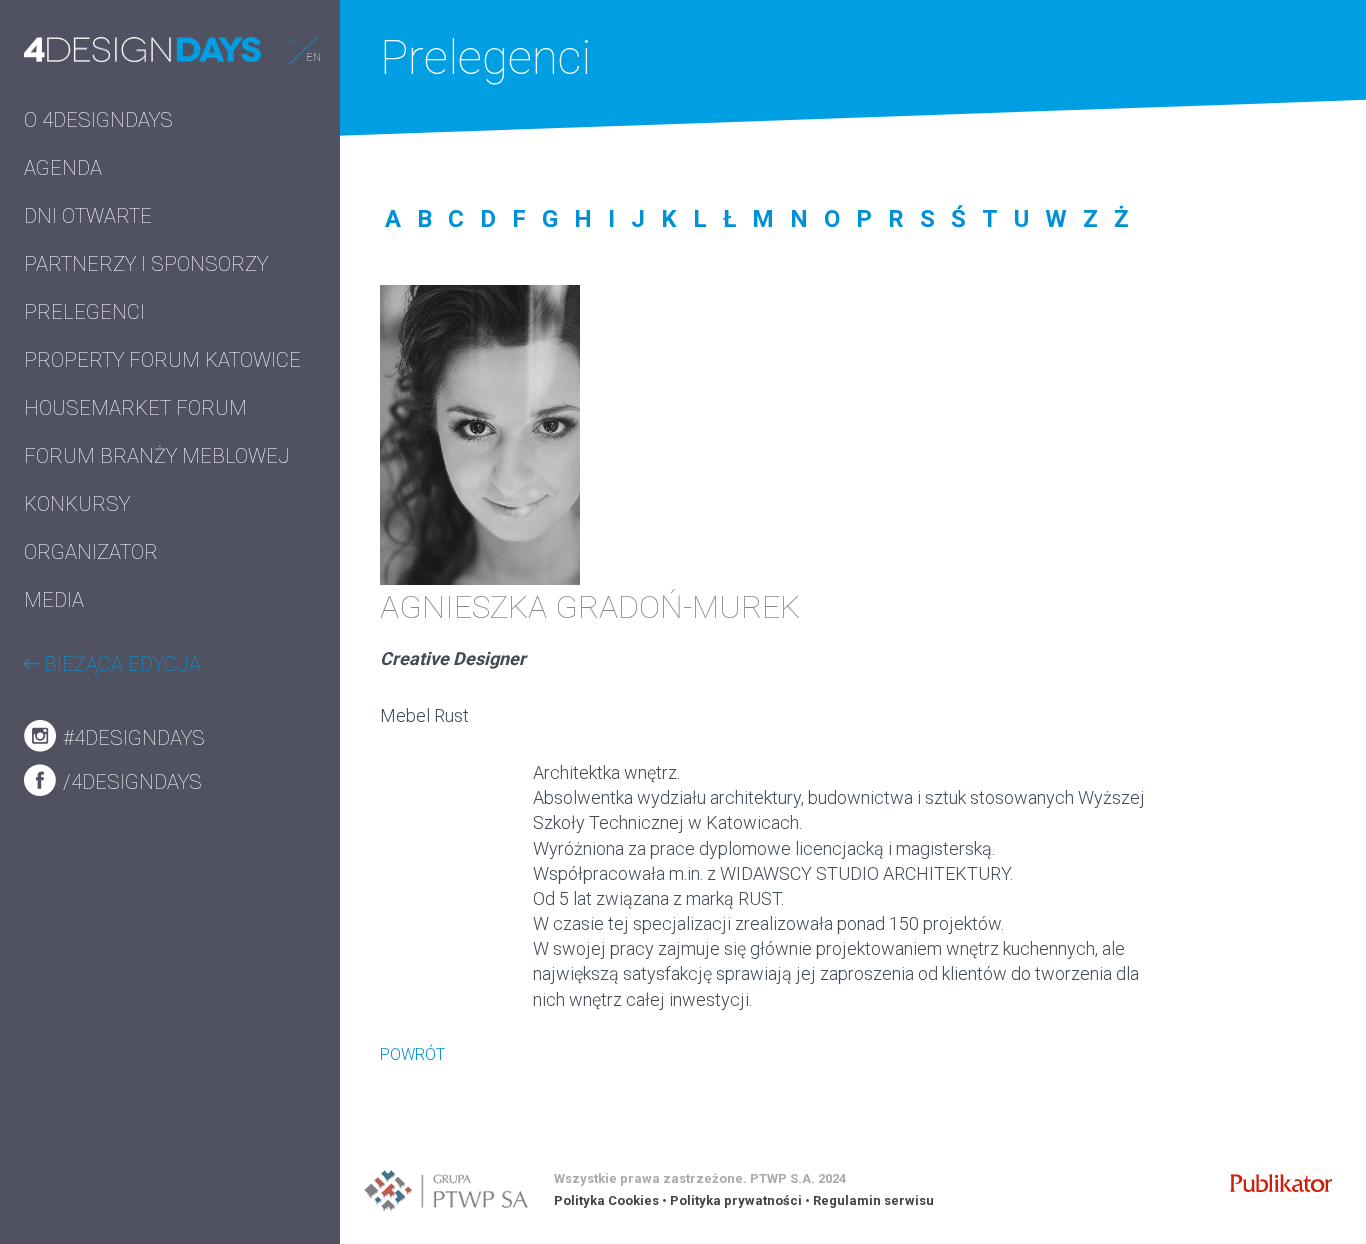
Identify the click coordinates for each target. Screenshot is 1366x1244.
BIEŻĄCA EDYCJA (120, 664)
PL (295, 41)
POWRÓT (412, 1054)
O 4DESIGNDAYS (98, 120)
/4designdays (130, 782)
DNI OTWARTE (88, 216)
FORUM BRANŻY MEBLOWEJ (157, 456)
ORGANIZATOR (91, 552)
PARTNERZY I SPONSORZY (146, 264)
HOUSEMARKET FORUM (135, 408)
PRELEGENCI (84, 312)
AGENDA (63, 168)
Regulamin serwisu (873, 1200)
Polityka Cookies (606, 1200)
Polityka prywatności (736, 1200)
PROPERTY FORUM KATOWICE (162, 360)
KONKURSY (77, 504)
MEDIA (54, 600)
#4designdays (131, 738)
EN (313, 57)
